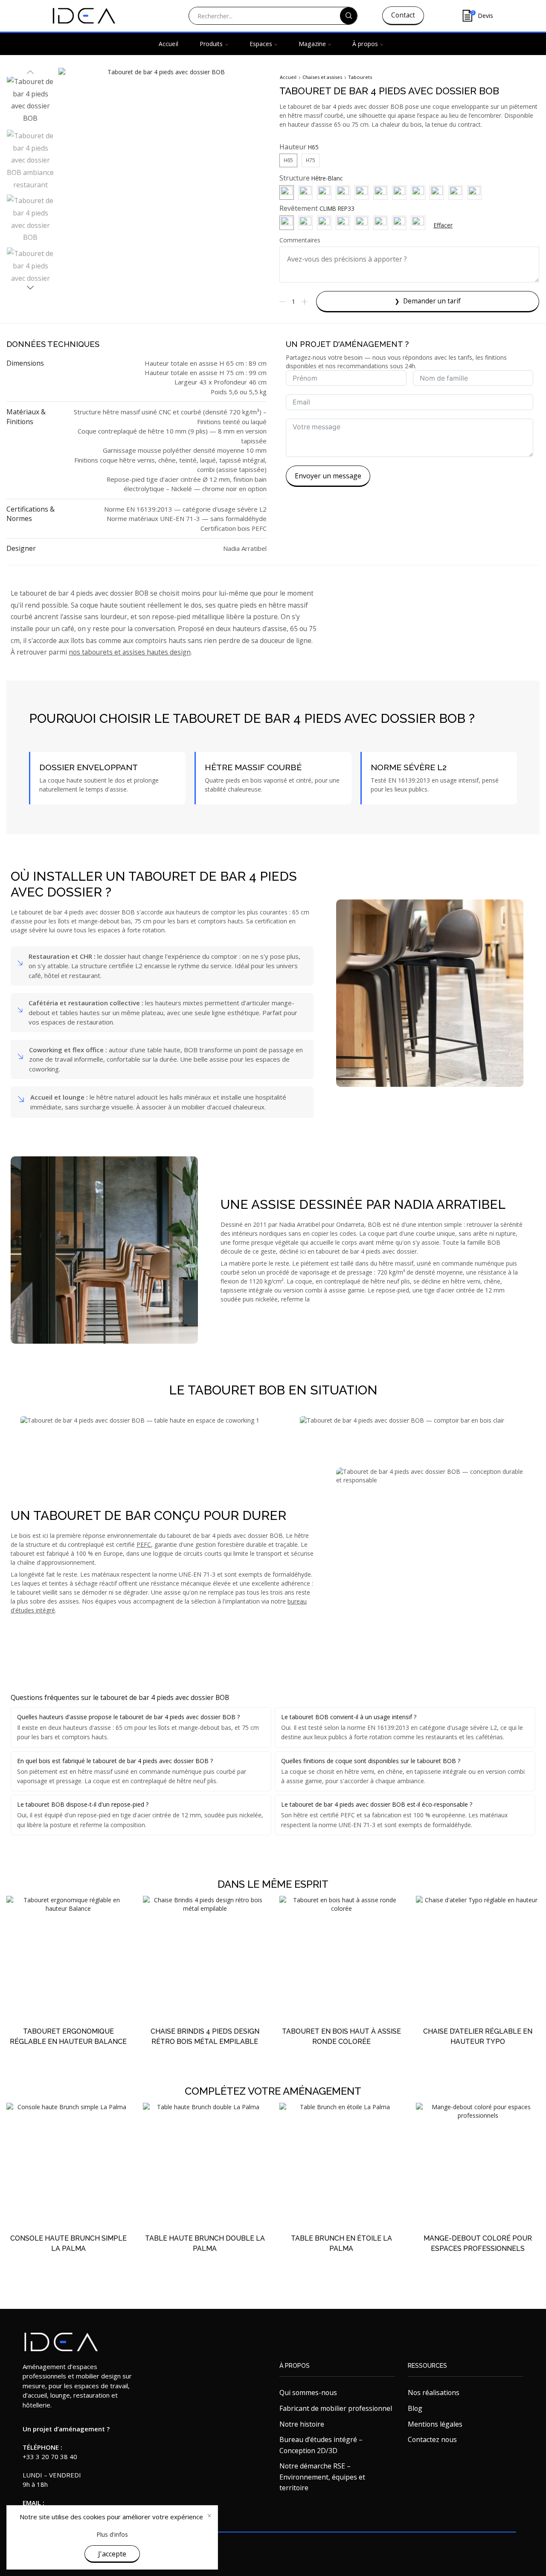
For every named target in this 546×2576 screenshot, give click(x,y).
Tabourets (360, 77)
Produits (211, 44)
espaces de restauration (77, 1022)
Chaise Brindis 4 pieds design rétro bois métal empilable (205, 2036)
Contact (403, 15)
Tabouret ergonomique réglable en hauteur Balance (68, 2036)
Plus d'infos (112, 2534)
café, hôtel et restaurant (64, 975)
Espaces (261, 44)
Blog (415, 2408)
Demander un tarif (432, 301)
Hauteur (293, 147)
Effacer (443, 225)
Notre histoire (302, 2424)
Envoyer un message (328, 476)
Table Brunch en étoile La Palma (341, 2243)
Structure (295, 178)
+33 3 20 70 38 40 (50, 2457)
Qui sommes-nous (308, 2393)
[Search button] (349, 16)
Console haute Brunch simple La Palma (68, 2243)
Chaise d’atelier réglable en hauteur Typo (478, 2036)
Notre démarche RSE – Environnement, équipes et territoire (322, 2477)
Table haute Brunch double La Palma (205, 2243)
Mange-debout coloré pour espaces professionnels (478, 2243)
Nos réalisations (434, 2393)
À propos (365, 44)
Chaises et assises (322, 77)
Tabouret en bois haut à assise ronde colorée (341, 2036)
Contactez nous (432, 2439)
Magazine (312, 44)
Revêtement (299, 208)
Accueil (168, 44)
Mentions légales (435, 2424)
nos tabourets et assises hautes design (130, 652)
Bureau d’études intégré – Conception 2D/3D (321, 2445)
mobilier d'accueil (207, 1107)
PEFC (144, 1544)
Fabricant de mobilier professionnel (336, 2408)
